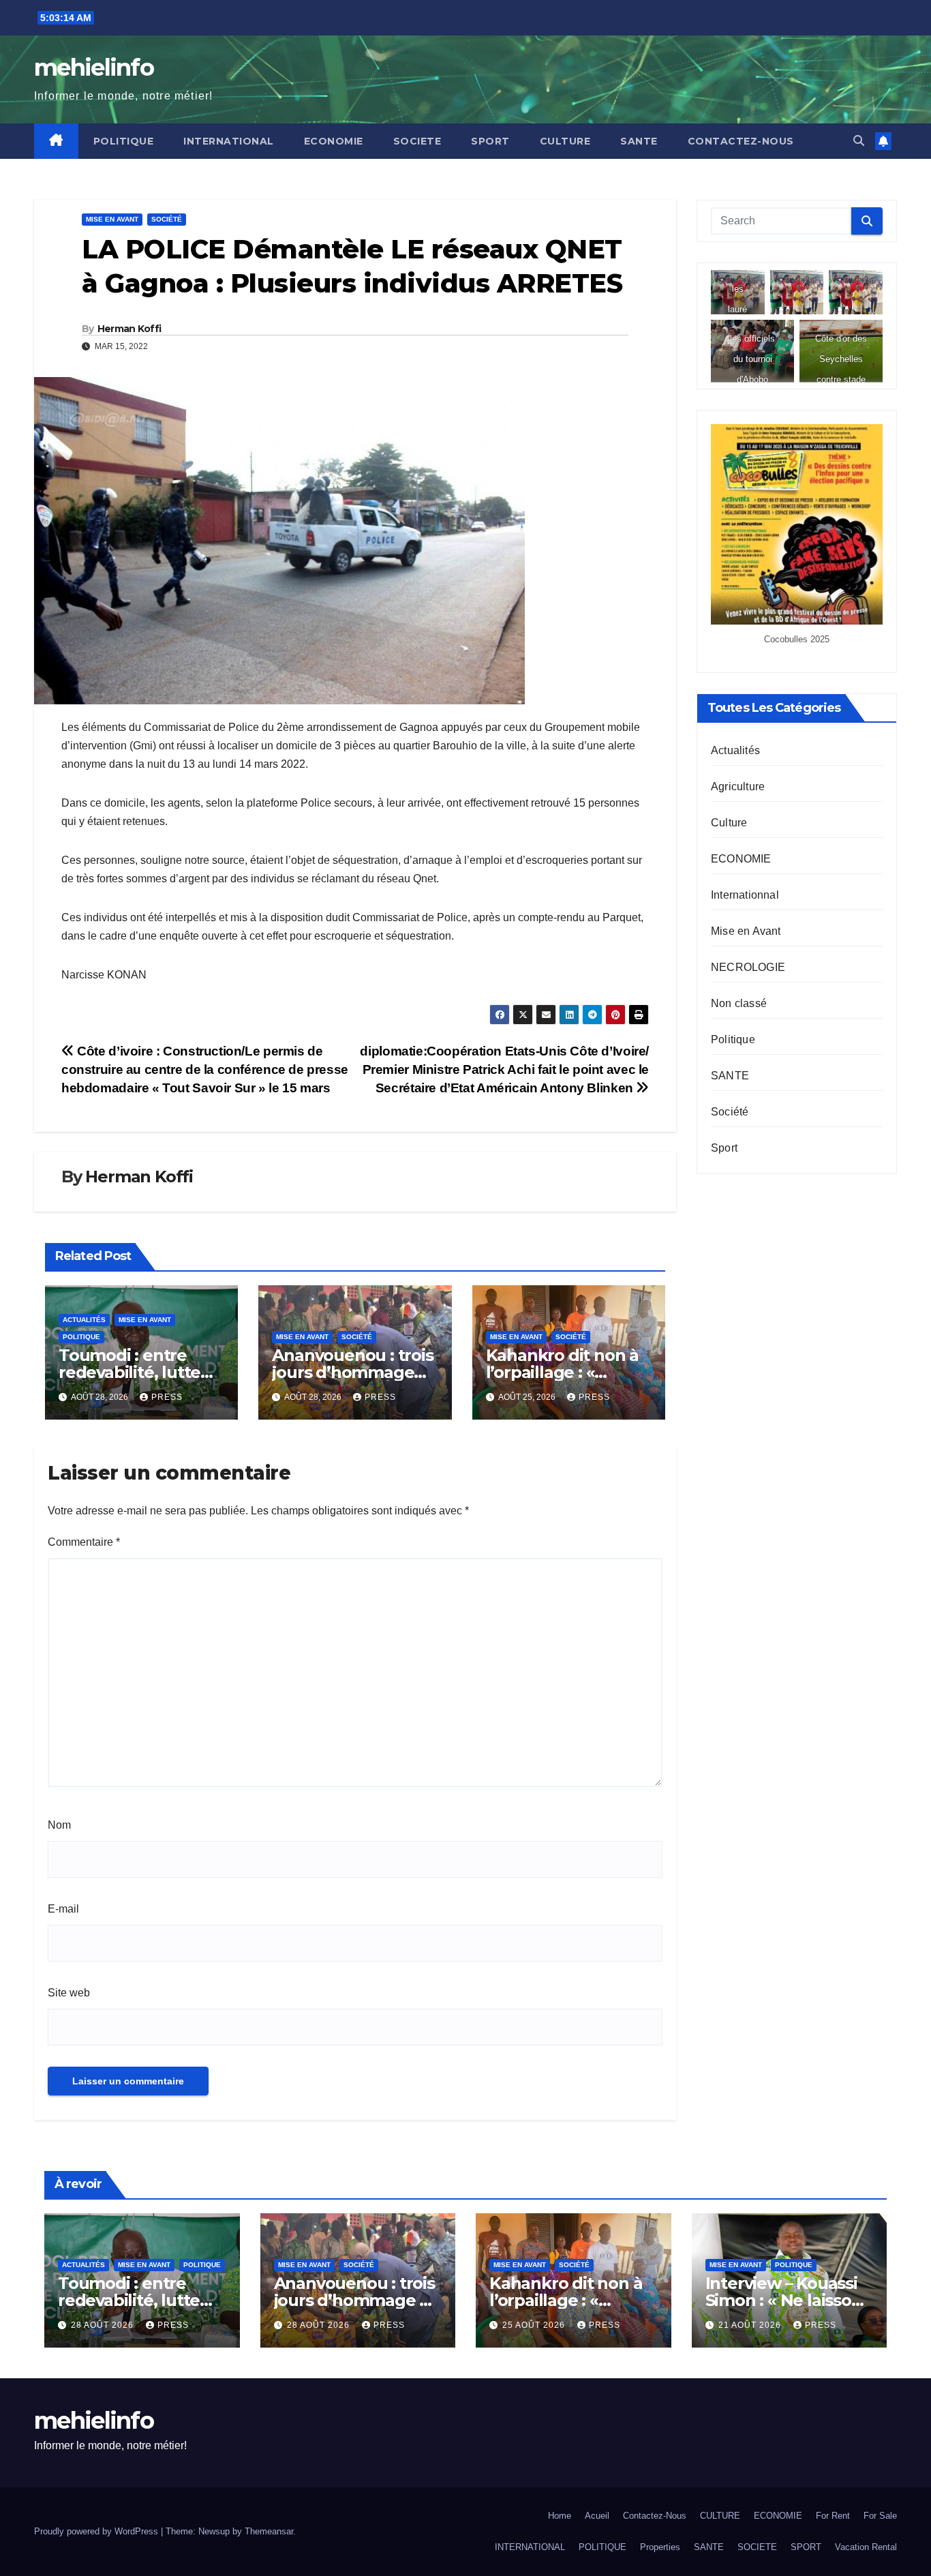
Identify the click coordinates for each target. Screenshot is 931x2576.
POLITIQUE (124, 141)
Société (167, 219)
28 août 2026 (104, 2325)
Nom (59, 1825)
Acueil (597, 2516)
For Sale (880, 2516)
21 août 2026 (751, 2325)
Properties (660, 2547)
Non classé (739, 1003)
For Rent (833, 2516)
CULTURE (565, 141)
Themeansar (269, 2531)
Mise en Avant (112, 219)
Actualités (84, 1320)
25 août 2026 (535, 2325)
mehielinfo (94, 68)
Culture (729, 823)
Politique (81, 1337)
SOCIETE (417, 141)
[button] (859, 141)
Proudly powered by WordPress (97, 2531)
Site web (69, 1993)
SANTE (639, 141)
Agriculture (738, 787)
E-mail (63, 1909)
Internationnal (745, 895)
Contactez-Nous (741, 141)
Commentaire (84, 1542)
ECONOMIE (334, 141)
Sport (724, 1148)
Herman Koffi (129, 329)
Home (560, 2516)
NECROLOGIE (748, 967)
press (167, 1397)
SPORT (490, 141)
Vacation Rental (866, 2547)
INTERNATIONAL (229, 141)
